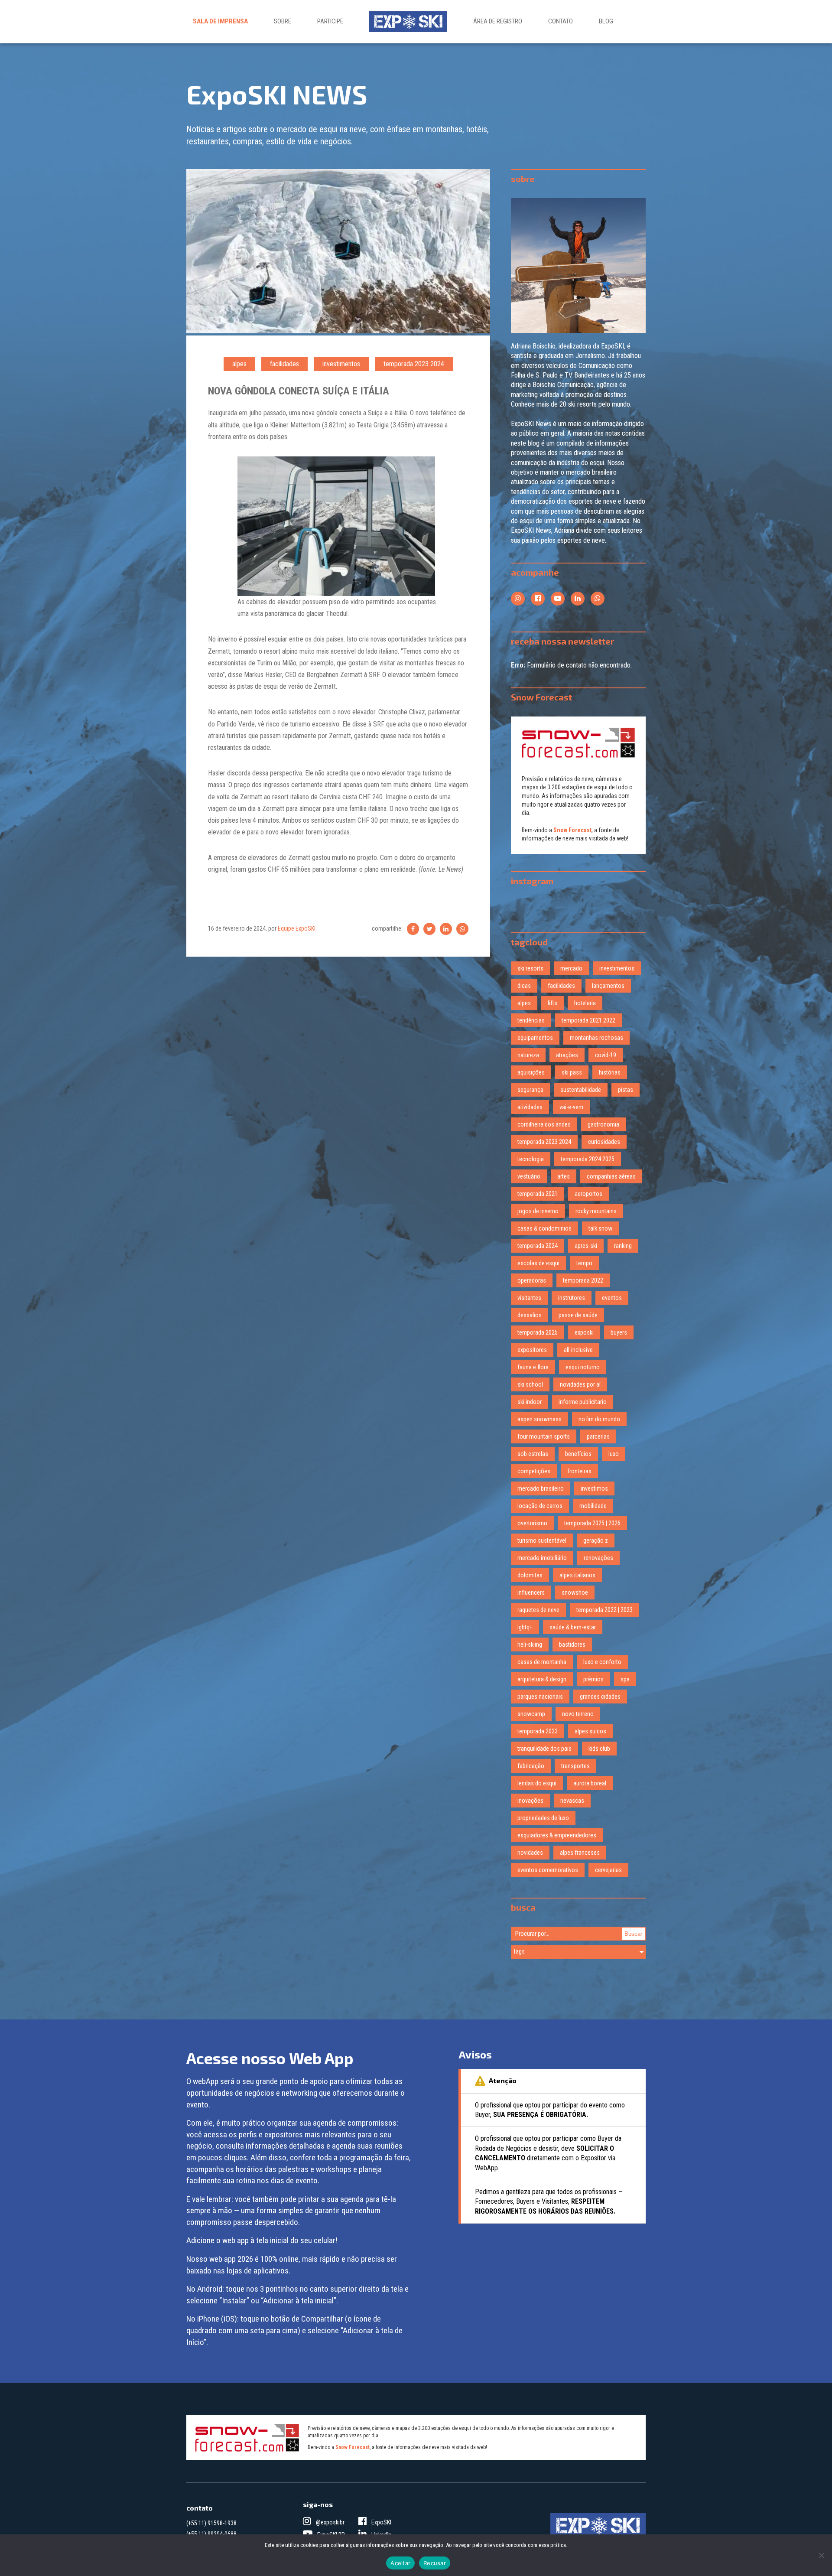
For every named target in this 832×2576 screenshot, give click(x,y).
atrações (567, 1055)
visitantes (529, 1298)
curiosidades (604, 1142)
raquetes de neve (538, 1610)
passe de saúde (578, 1315)
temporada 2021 (538, 1194)
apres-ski (586, 1246)
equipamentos (535, 1038)
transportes (575, 1766)
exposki (584, 1332)
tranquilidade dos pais (544, 1749)
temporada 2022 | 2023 (604, 1610)
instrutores (572, 1298)
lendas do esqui (537, 1783)
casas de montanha (542, 1662)
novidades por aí (580, 1384)
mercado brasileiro (541, 1488)
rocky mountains (596, 1211)
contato (561, 21)
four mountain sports (544, 1436)
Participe (330, 21)
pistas (626, 1090)
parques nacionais (540, 1697)
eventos (612, 1298)
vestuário (529, 1176)
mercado (571, 968)
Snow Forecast (572, 830)
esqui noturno (583, 1367)
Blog (606, 21)
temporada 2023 (538, 1731)
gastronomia (603, 1124)
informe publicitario (583, 1402)
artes (564, 1176)
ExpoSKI (381, 2522)
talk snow (600, 1228)
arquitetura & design (542, 1679)
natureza (528, 1055)
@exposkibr (330, 2522)
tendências (531, 1020)
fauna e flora (533, 1367)
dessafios (530, 1315)
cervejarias (608, 1870)
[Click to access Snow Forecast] (578, 743)
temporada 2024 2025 (588, 1159)
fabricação (531, 1766)
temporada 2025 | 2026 (592, 1523)
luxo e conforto (602, 1662)
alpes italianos (577, 1575)
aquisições (531, 1072)
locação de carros (540, 1506)
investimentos (341, 364)
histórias (610, 1072)
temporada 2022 (583, 1280)
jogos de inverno (538, 1211)
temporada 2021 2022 (588, 1020)
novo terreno (578, 1714)
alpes (239, 364)
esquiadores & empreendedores (557, 1835)
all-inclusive (578, 1350)
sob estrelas (533, 1454)
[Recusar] (821, 2555)
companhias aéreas (611, 1176)
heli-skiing (530, 1645)
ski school (530, 1384)
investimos (594, 1488)
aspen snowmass (539, 1419)
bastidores (572, 1645)
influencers (531, 1592)
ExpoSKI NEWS (277, 94)
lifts (552, 1003)
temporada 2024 (538, 1246)
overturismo (532, 1523)
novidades (530, 1853)
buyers (619, 1332)
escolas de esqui (538, 1263)
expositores (532, 1350)
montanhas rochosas (596, 1038)
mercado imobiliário (542, 1558)
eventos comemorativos (548, 1870)
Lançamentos (608, 986)
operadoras (532, 1280)
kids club (599, 1749)
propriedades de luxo (543, 1818)
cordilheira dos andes (544, 1124)
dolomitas (530, 1575)
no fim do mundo (599, 1419)
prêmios (593, 1679)
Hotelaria (585, 1003)
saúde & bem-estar (573, 1627)
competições (534, 1471)
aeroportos (588, 1194)
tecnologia (531, 1159)
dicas (524, 986)
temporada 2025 (538, 1332)
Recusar (435, 2563)
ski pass (572, 1072)
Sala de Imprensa (220, 21)
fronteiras (579, 1471)
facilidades (284, 364)
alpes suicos (590, 1731)
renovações (598, 1558)
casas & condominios (544, 1228)
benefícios (578, 1454)
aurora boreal (590, 1783)
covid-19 (606, 1055)
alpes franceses (580, 1853)
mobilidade (593, 1506)
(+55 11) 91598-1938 (211, 2523)
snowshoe (575, 1592)
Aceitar (400, 2563)
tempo (584, 1263)
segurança (530, 1090)
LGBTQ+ (525, 1627)
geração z (596, 1540)
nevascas (572, 1801)
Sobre (283, 21)
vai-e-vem (571, 1107)
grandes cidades (600, 1697)
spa (625, 1679)
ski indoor (530, 1402)
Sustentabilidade (581, 1090)
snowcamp (531, 1714)
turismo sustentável (542, 1540)
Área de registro (498, 21)
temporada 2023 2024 (414, 364)
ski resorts (530, 968)
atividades (530, 1107)
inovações (530, 1801)
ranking (623, 1246)
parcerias (598, 1436)
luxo (614, 1454)
